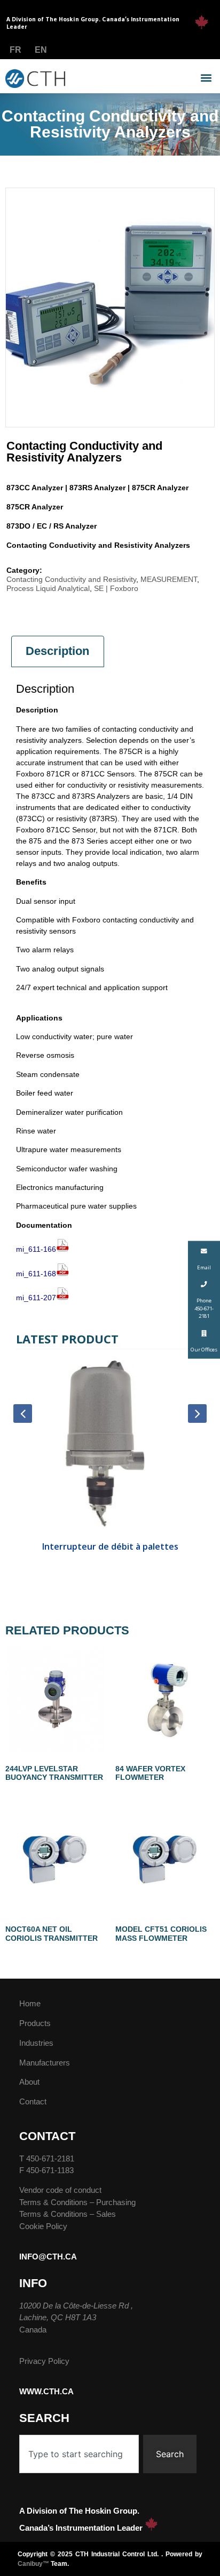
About (29, 2082)
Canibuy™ (33, 2564)
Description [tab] (57, 651)
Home (30, 2003)
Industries (36, 2043)
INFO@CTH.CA (48, 2257)
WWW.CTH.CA (46, 2391)
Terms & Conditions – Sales (68, 2214)
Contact (33, 2101)
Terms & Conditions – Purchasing (77, 2202)
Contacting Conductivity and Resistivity (71, 579)
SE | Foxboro (116, 588)
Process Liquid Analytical (48, 588)
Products (35, 2023)
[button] (206, 78)
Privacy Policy (44, 2361)
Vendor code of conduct (60, 2190)
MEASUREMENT (169, 579)
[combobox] (79, 2454)
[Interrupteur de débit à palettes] (110, 1446)
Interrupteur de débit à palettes (110, 1546)
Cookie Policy (43, 2226)
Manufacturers (45, 2063)
